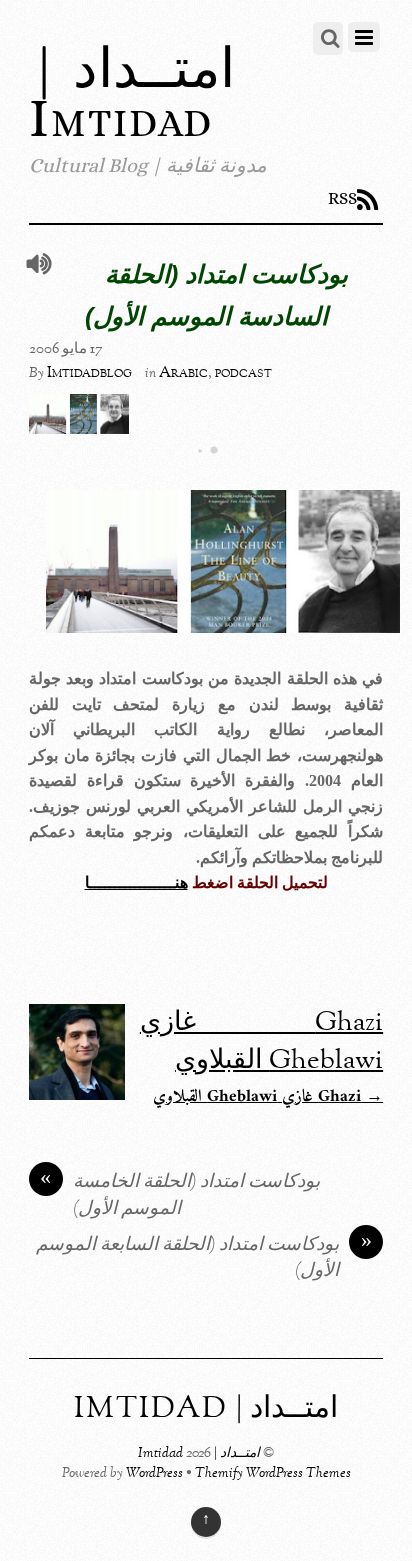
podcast (243, 373)
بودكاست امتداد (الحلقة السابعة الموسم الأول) (204, 1259)
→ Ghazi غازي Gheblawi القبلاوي (268, 1097)
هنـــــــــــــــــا (136, 882)
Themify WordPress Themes (273, 1474)
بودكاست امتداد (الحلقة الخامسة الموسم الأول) (180, 1196)
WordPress (154, 1474)
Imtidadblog (89, 373)
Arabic (183, 373)
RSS (342, 198)
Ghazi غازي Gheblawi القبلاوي (261, 1042)
